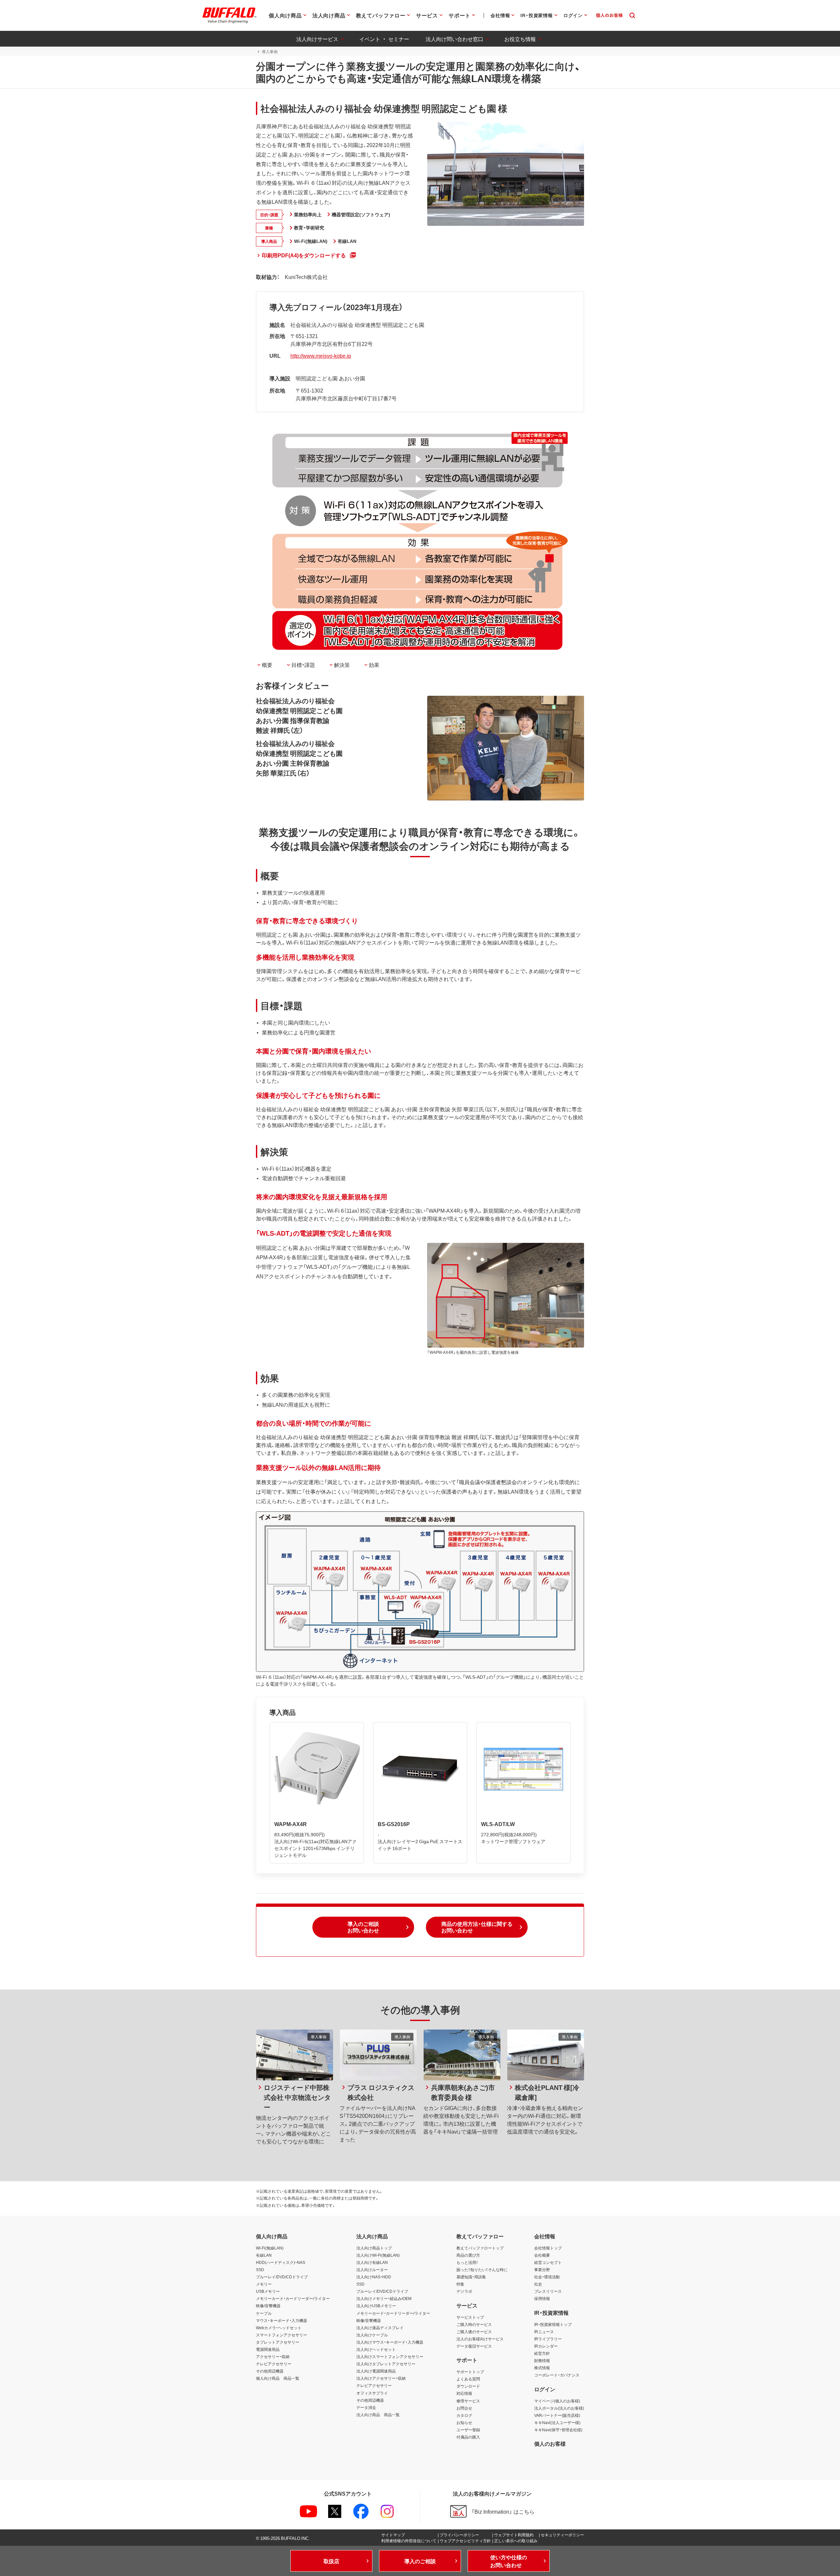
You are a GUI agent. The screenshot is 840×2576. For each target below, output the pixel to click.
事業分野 (542, 2269)
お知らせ (464, 2422)
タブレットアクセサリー (278, 2342)
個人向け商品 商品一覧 (278, 2378)
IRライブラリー (548, 2339)
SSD (260, 2269)
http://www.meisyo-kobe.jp (321, 355)
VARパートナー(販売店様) (557, 2415)
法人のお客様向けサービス (480, 2339)
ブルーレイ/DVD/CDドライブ (282, 2277)
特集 (460, 2284)
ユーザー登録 (468, 2430)
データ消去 (366, 2407)
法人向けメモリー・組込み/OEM (384, 2298)
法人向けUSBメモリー (376, 2306)
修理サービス (468, 2401)
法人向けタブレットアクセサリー (386, 2364)
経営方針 (542, 2353)
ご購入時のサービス (474, 2324)
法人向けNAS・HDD (374, 2277)
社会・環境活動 (547, 2277)
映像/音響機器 (268, 2306)
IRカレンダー (546, 2346)
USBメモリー (268, 2291)
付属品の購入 (468, 2437)
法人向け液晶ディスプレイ (380, 2328)
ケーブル (264, 2313)
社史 (538, 2284)
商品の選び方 (468, 2255)
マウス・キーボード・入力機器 (282, 2320)
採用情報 (542, 2298)
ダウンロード (468, 2386)
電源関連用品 (268, 2349)
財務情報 (542, 2360)
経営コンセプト (548, 2262)
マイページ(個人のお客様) (557, 2401)
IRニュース (544, 2331)
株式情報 (542, 2368)
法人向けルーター (372, 2269)
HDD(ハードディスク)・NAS (281, 2262)
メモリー (264, 2284)
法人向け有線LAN (372, 2262)
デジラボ (464, 2291)
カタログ (464, 2415)
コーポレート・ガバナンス (557, 2375)
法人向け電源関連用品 (376, 2371)
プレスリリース (548, 2291)
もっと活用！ (467, 2262)
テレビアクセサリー (274, 2364)
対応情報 (464, 2393)
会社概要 (542, 2255)
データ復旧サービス (474, 2346)
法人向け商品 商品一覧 (378, 2415)
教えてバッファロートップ (480, 2248)
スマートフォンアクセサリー (282, 2335)
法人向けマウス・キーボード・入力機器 (390, 2342)
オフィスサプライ (372, 2393)
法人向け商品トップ (374, 2248)
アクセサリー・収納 (273, 2356)
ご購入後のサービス (474, 2331)
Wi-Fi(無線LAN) (270, 2248)
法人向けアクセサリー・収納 (381, 2378)
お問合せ (464, 2408)
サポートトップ (470, 2372)
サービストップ (470, 2317)
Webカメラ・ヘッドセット (279, 2328)
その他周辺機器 (270, 2371)
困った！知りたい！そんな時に (482, 2269)
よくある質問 (468, 2379)
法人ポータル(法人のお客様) (559, 2408)
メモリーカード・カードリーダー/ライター (293, 2298)
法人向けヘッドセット (376, 2349)
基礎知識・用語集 (471, 2277)
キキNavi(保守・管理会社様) (558, 2430)
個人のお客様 (550, 2443)
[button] (363, 1927)
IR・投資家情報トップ (553, 2324)
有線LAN (264, 2255)
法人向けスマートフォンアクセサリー (390, 2356)
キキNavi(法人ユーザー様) (557, 2422)
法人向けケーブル (372, 2335)
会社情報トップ (548, 2248)
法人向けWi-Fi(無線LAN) (378, 2255)
